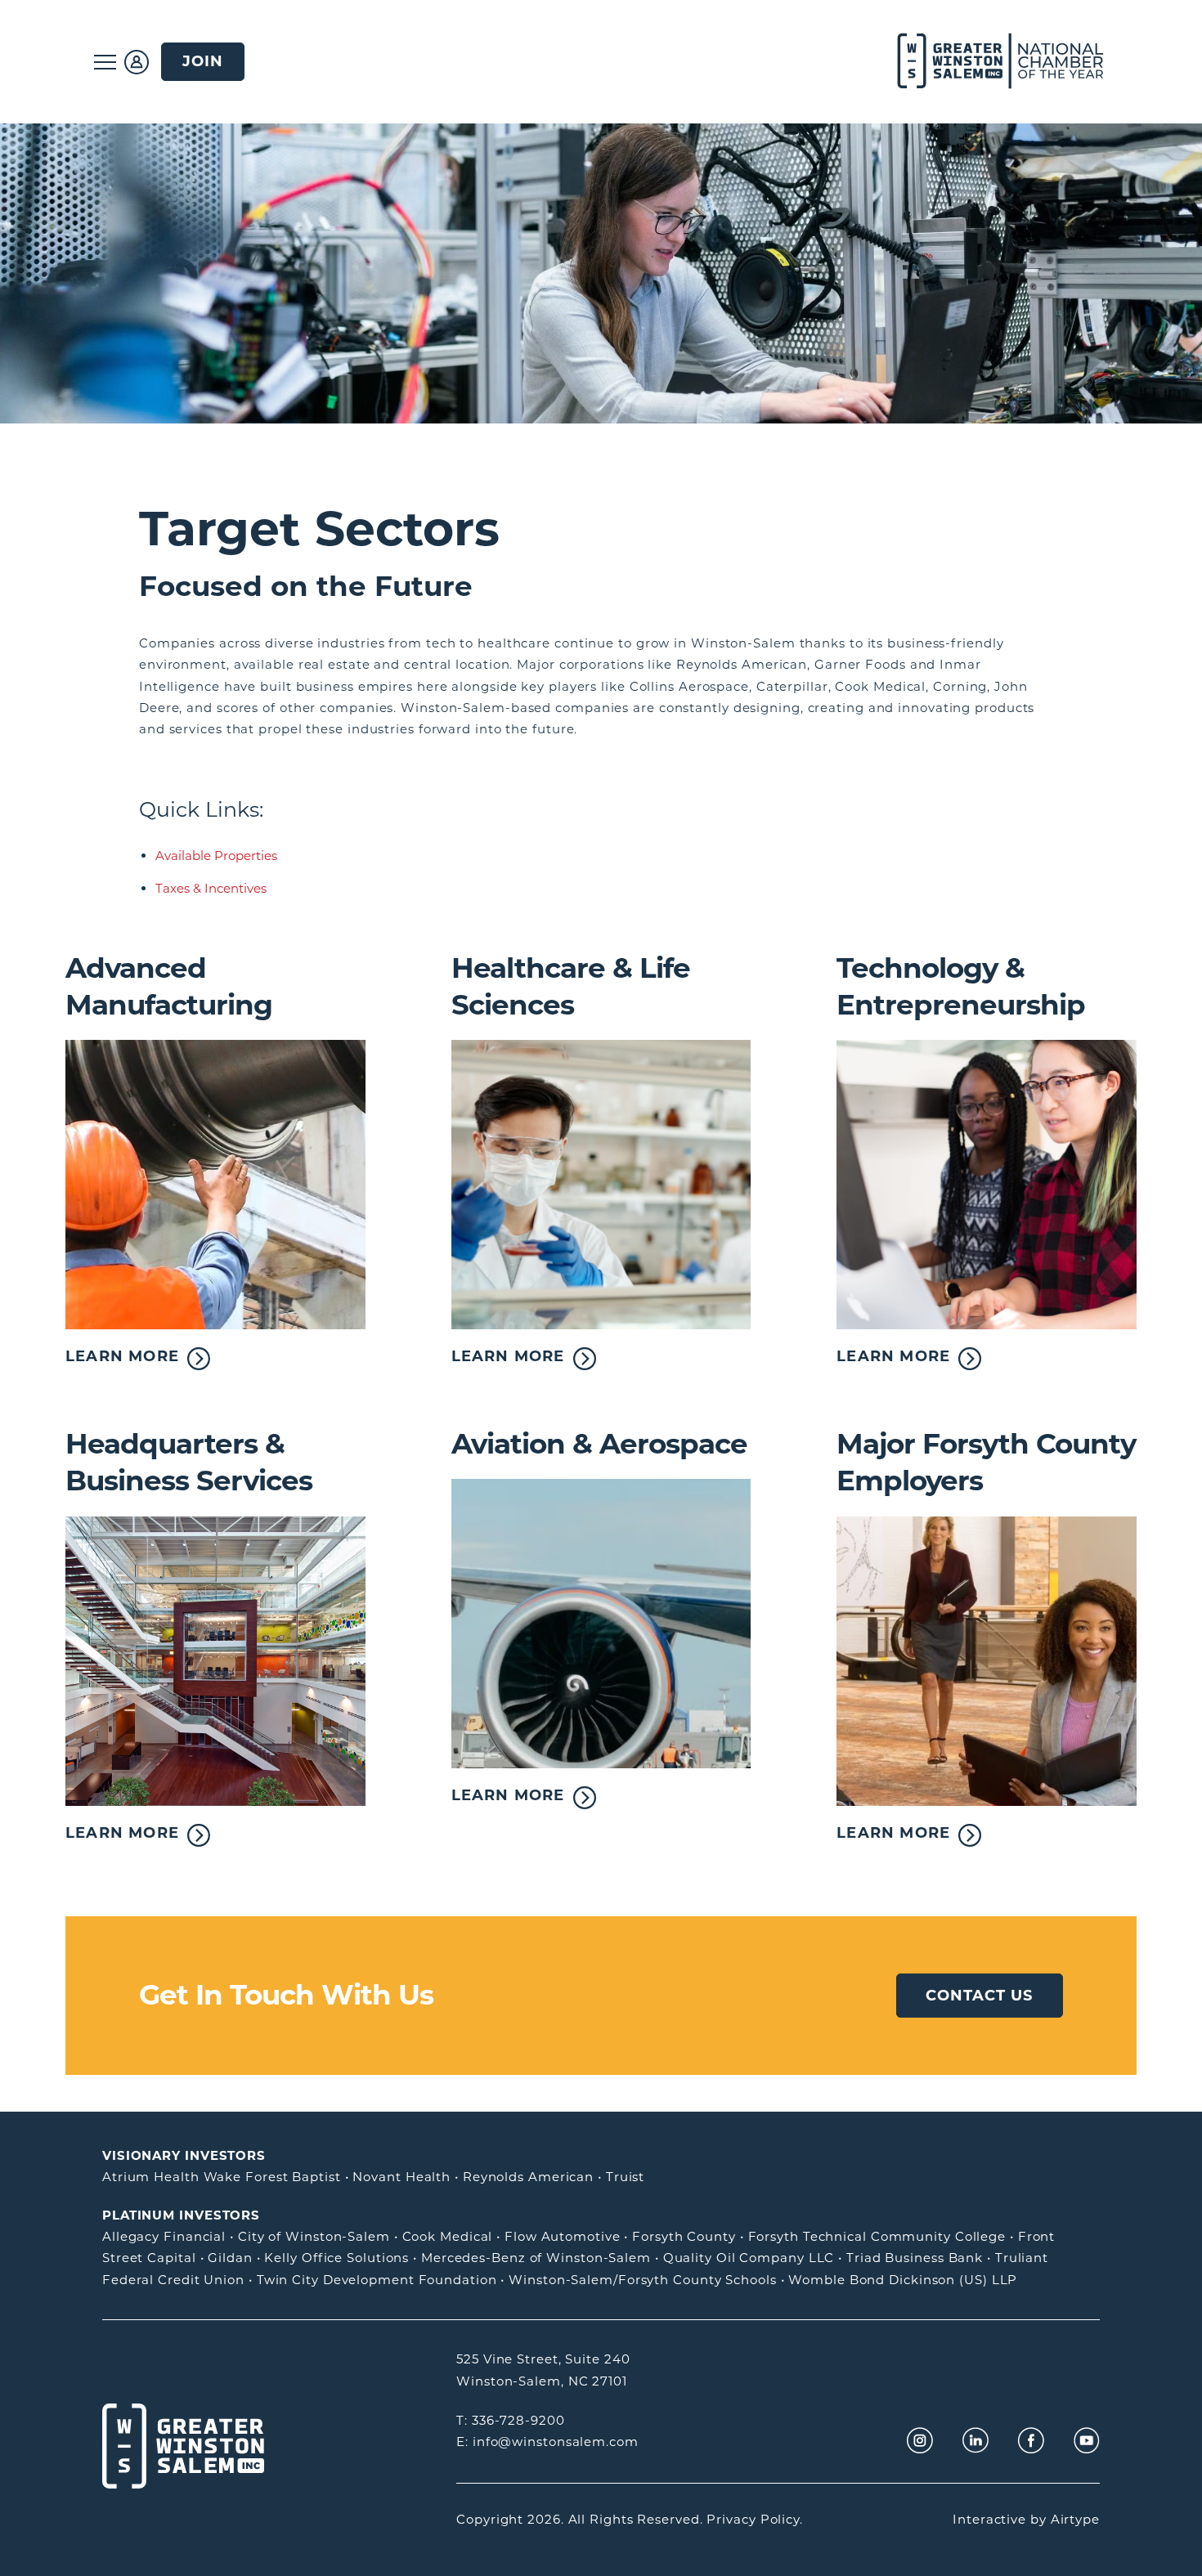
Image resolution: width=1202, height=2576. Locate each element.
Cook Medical (448, 2236)
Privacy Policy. (755, 2519)
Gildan (230, 2258)
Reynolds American (528, 2177)
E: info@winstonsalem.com (547, 2442)
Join (203, 61)
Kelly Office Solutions (336, 2258)
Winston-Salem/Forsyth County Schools (642, 2280)
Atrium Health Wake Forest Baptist (222, 2177)
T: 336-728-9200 (511, 2420)
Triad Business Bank (915, 2258)
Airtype (1075, 2519)
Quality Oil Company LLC (749, 2258)
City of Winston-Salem (314, 2236)
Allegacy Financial (164, 2236)
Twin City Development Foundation (377, 2280)
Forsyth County (684, 2236)
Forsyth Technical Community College (877, 2236)
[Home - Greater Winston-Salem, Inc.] (991, 62)
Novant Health (401, 2177)
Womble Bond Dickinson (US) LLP (903, 2280)
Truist (625, 2177)
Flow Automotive (563, 2236)
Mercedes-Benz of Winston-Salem (536, 2258)
